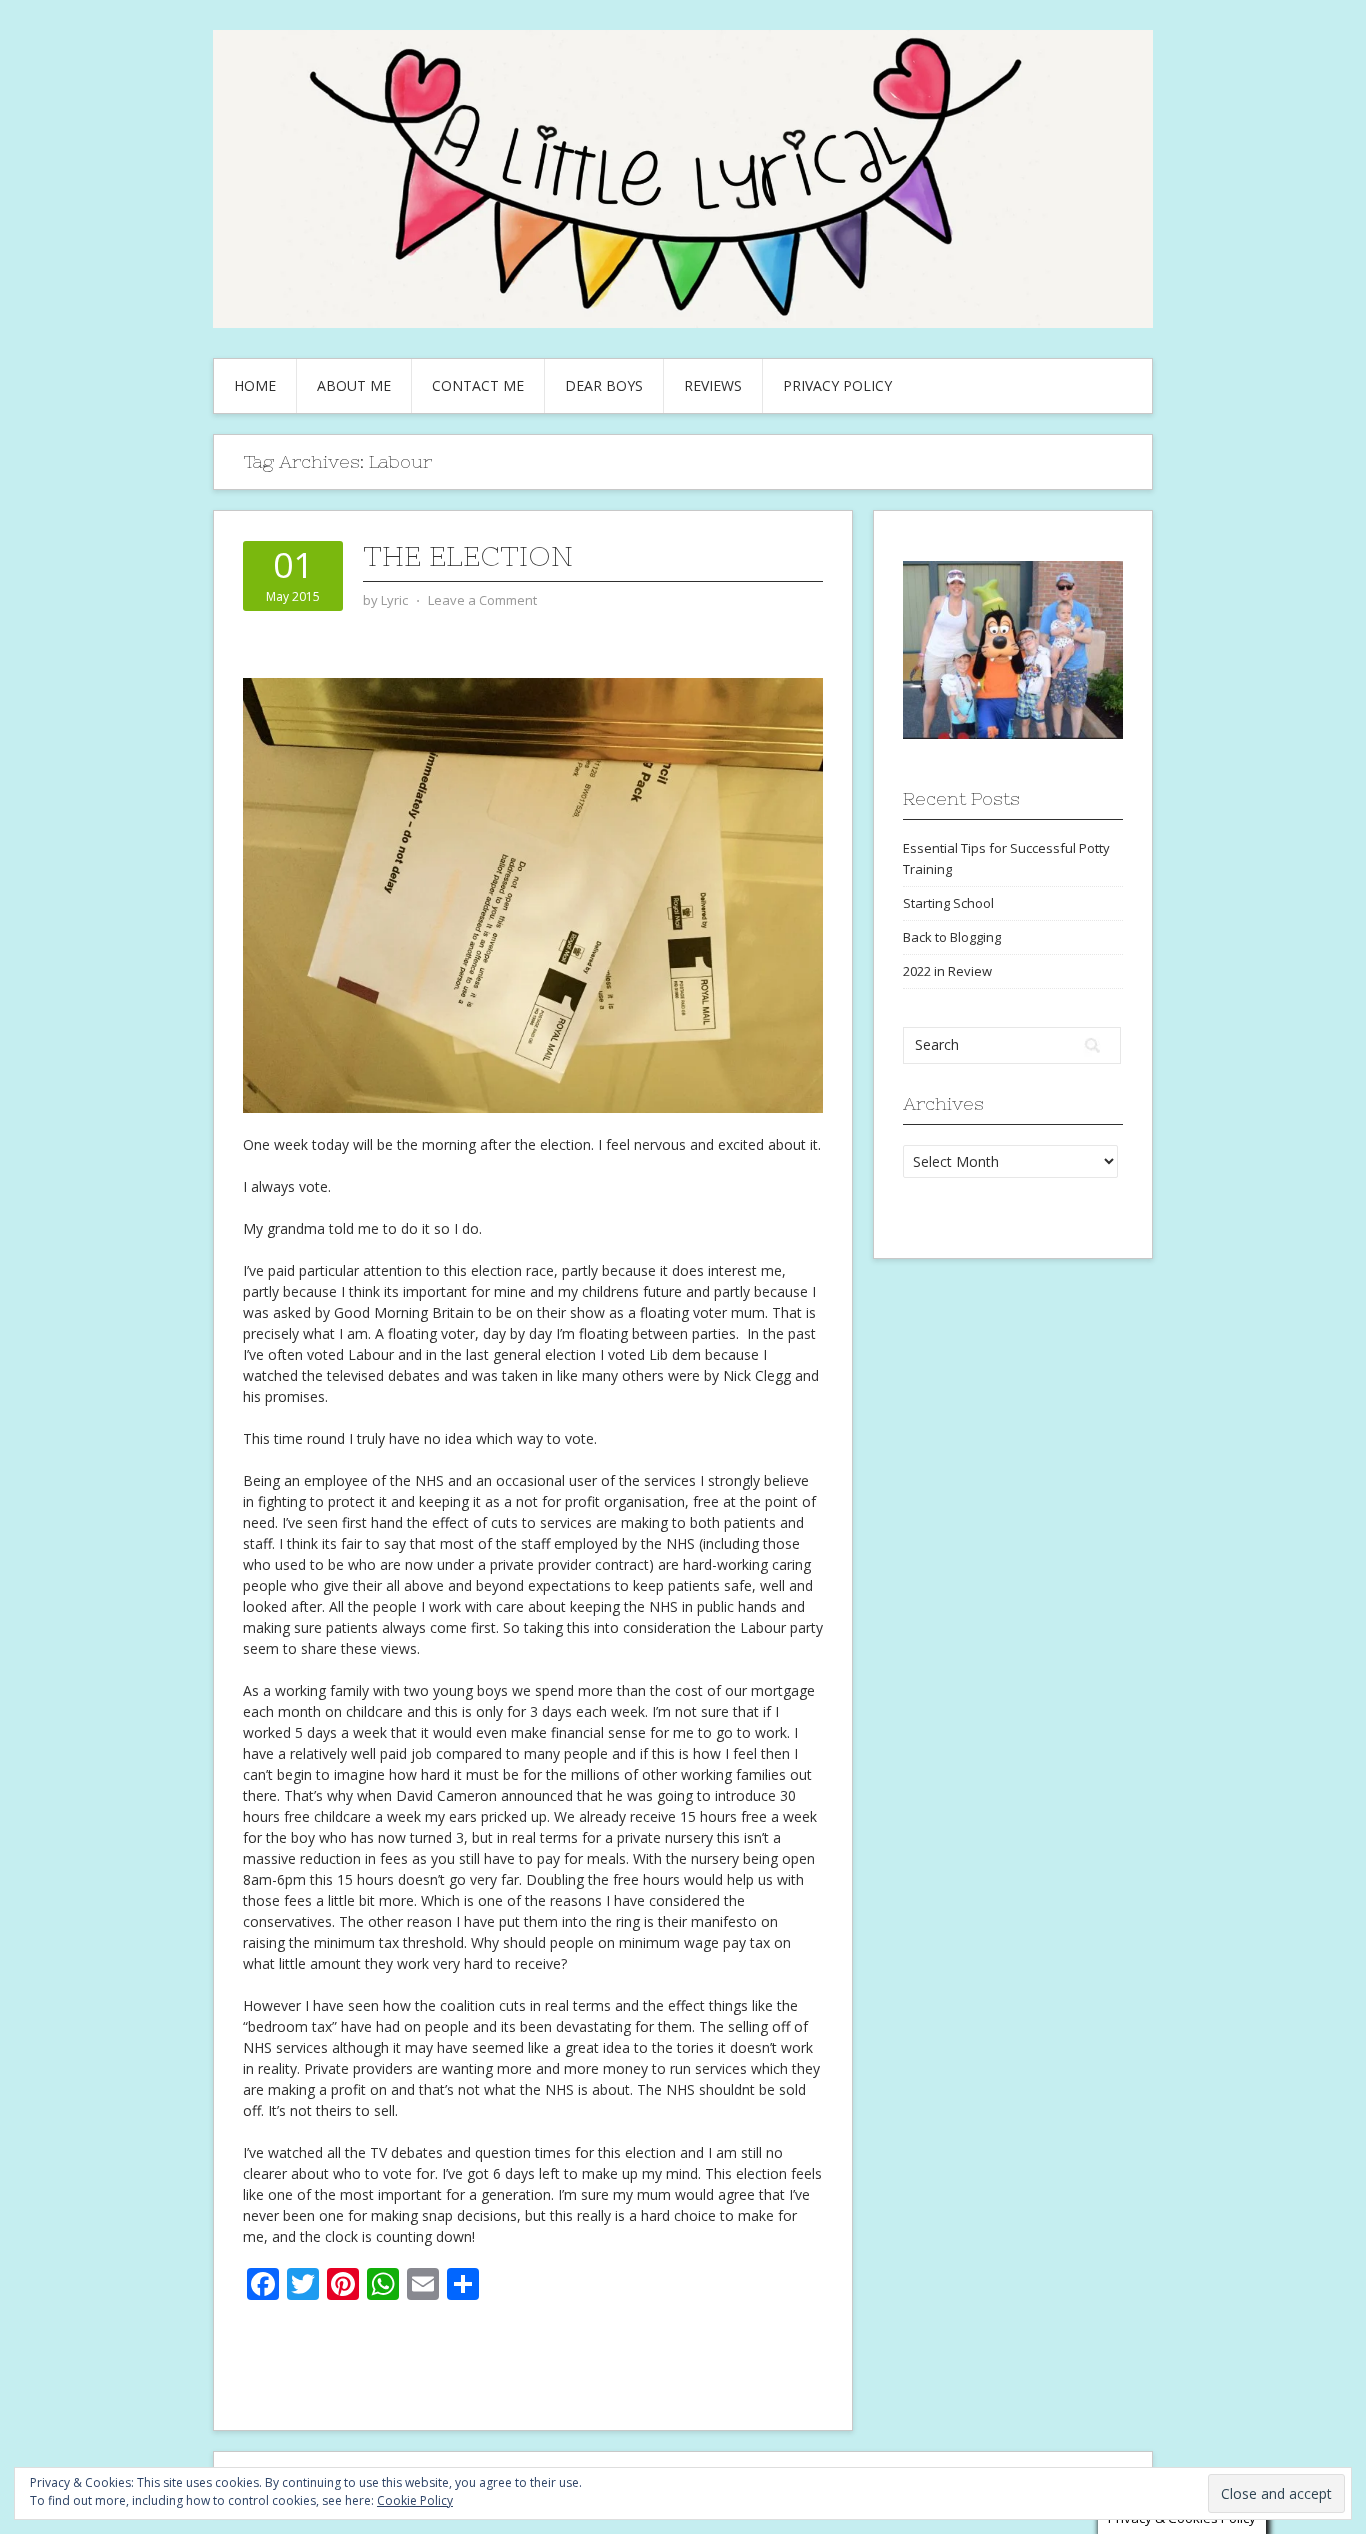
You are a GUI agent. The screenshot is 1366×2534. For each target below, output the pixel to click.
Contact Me (478, 385)
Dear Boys (604, 385)
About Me (354, 385)
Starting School (948, 903)
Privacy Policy (837, 385)
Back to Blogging (952, 937)
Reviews (713, 385)
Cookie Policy (415, 2500)
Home (255, 385)
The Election (468, 556)
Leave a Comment (482, 600)
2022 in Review (947, 971)
